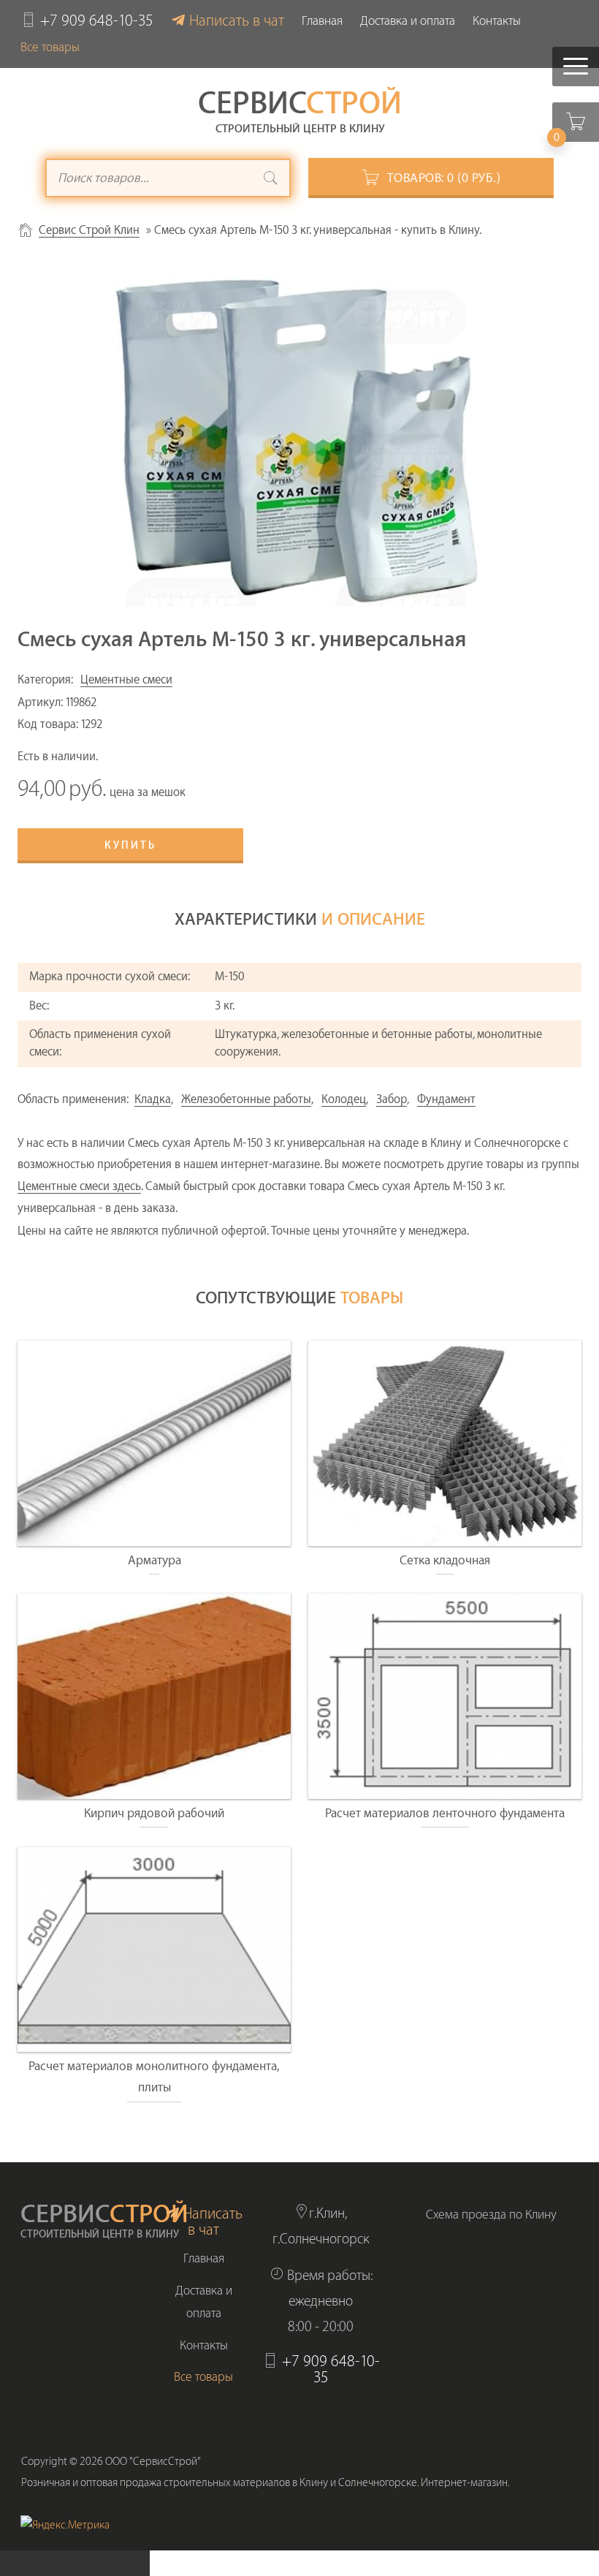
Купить (130, 846)
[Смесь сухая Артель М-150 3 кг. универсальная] (299, 440)
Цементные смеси (126, 680)
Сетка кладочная (445, 1560)
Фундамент (446, 1099)
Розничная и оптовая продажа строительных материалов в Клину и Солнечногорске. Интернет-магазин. (266, 2483)
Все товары (50, 47)
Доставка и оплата (408, 21)
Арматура (154, 1560)
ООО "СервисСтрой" (153, 2462)
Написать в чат (237, 21)
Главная (322, 21)
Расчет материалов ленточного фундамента (445, 1813)
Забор (392, 1099)
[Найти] (271, 180)
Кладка (153, 1099)
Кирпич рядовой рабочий (154, 1813)
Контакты (497, 21)
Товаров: (444, 178)
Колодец (344, 1099)
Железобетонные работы (246, 1099)
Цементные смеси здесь (79, 1186)
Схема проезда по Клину (491, 2215)
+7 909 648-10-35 (97, 21)
